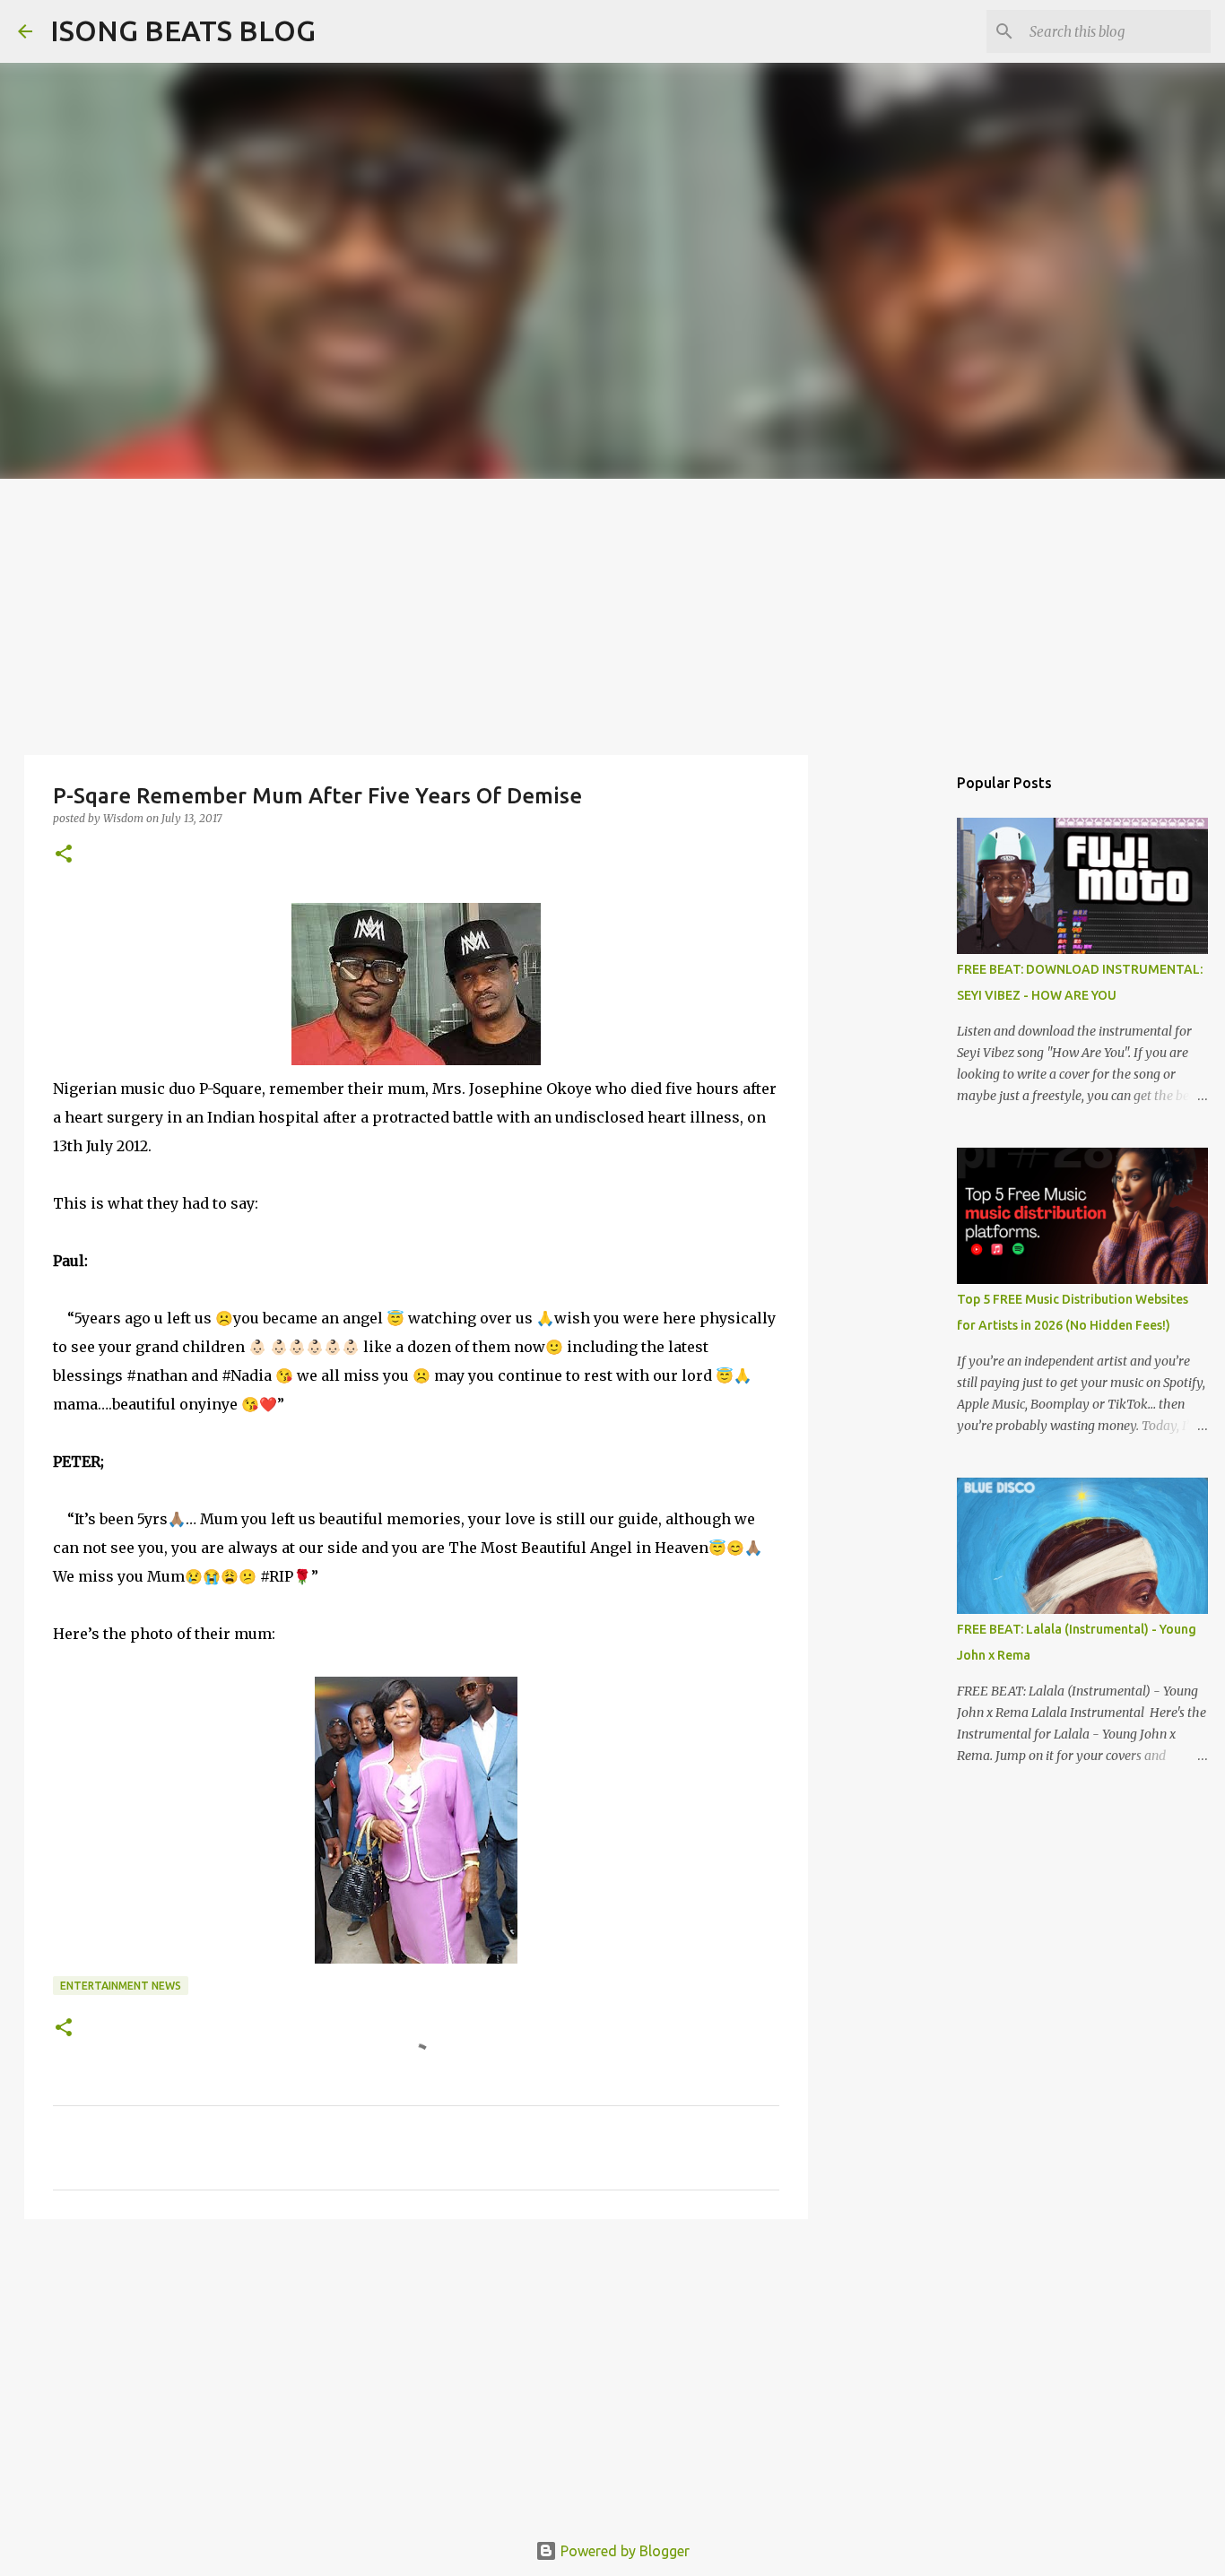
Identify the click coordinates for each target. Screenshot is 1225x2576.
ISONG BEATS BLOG (183, 30)
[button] (64, 855)
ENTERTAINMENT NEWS (121, 1986)
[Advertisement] (612, 613)
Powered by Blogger (623, 2551)
